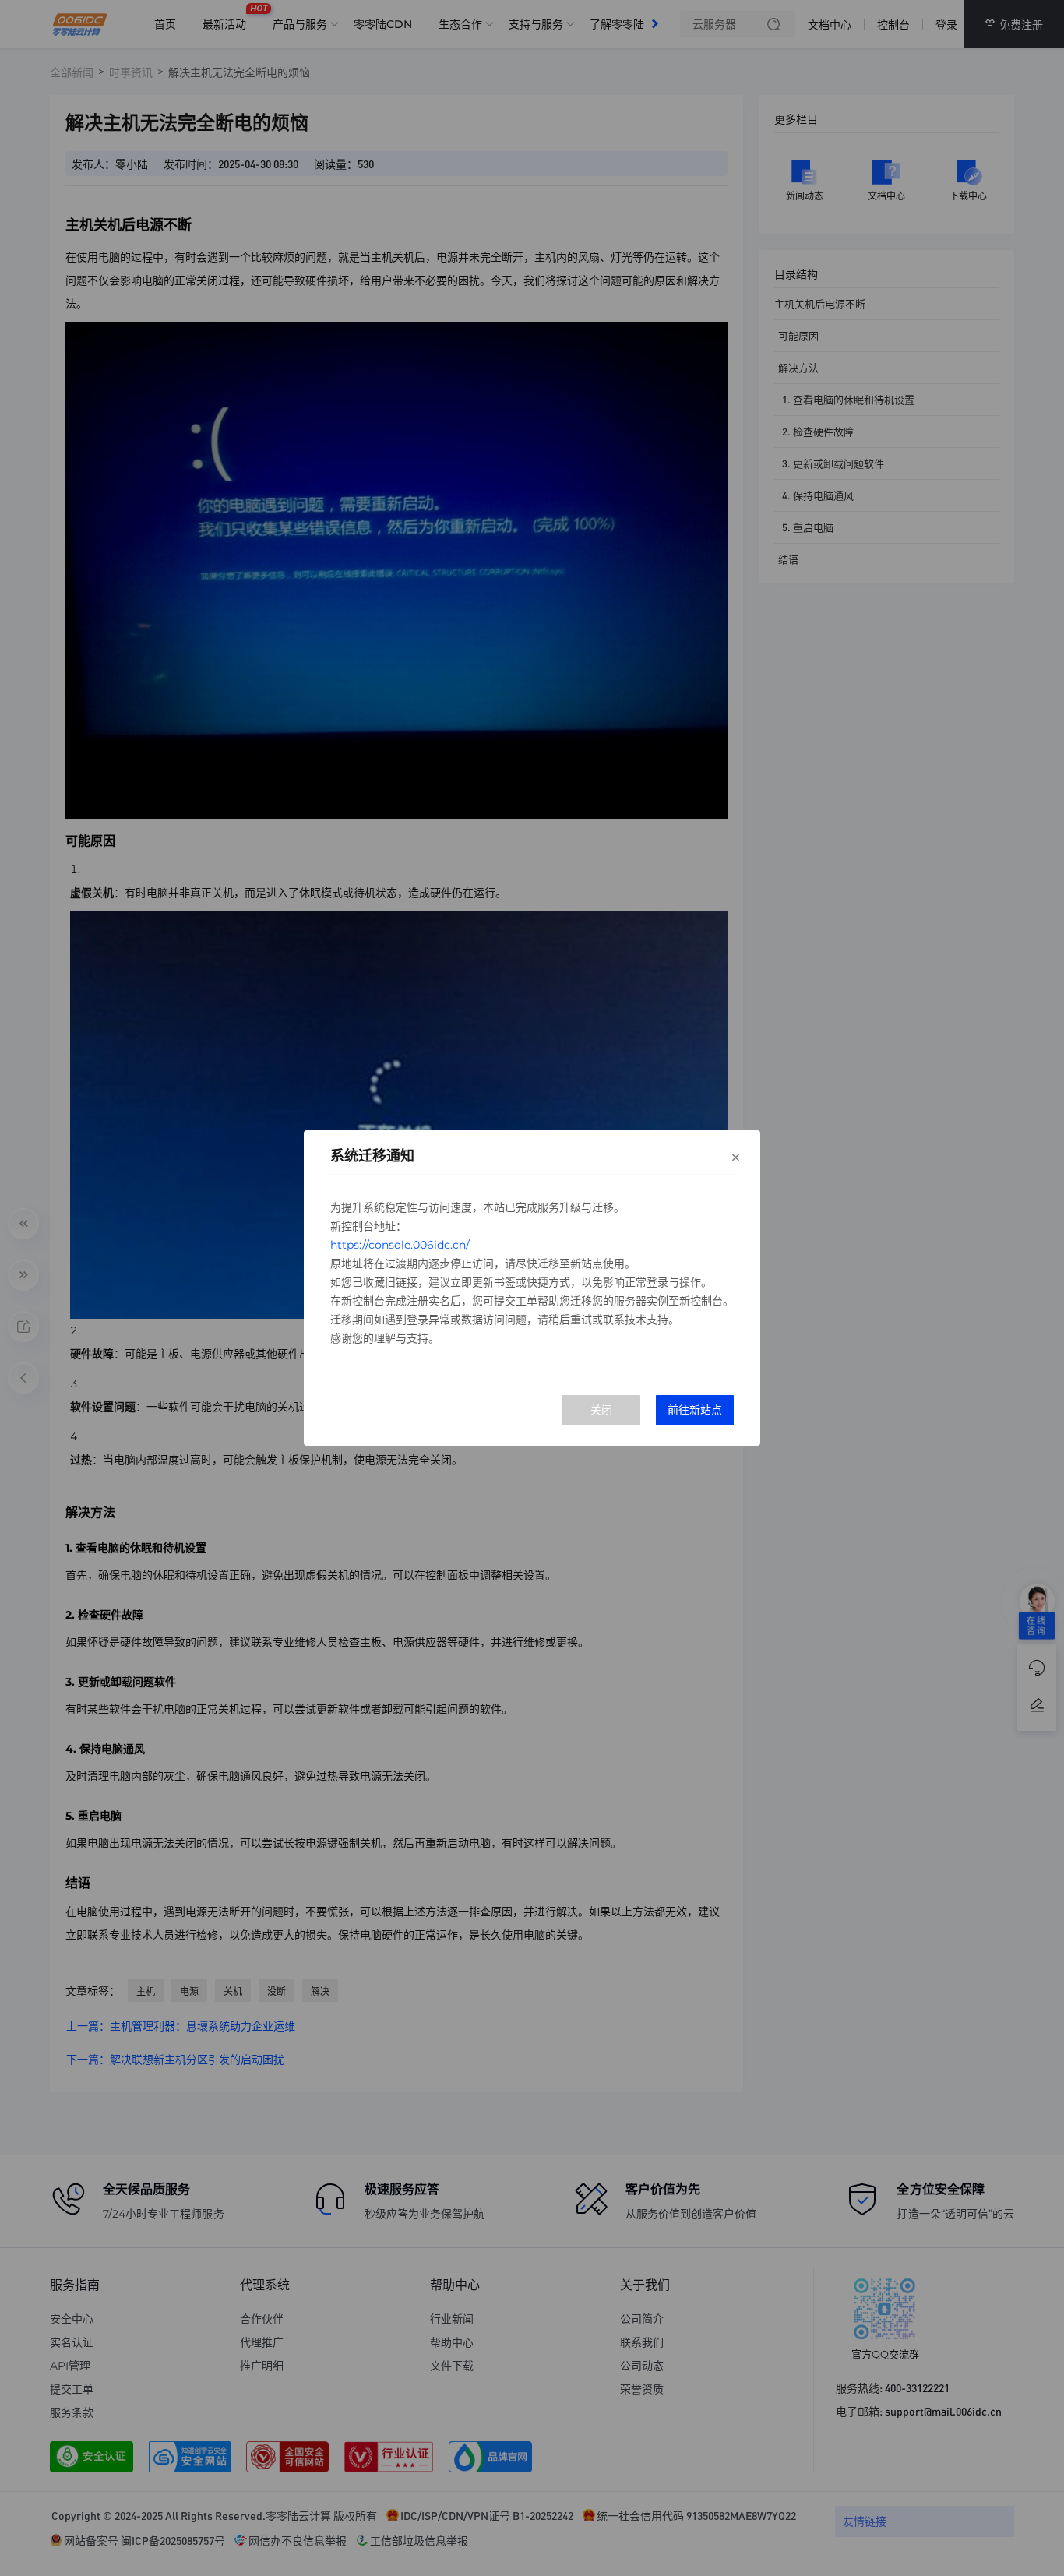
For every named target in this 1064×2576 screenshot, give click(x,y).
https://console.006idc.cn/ (400, 1245)
